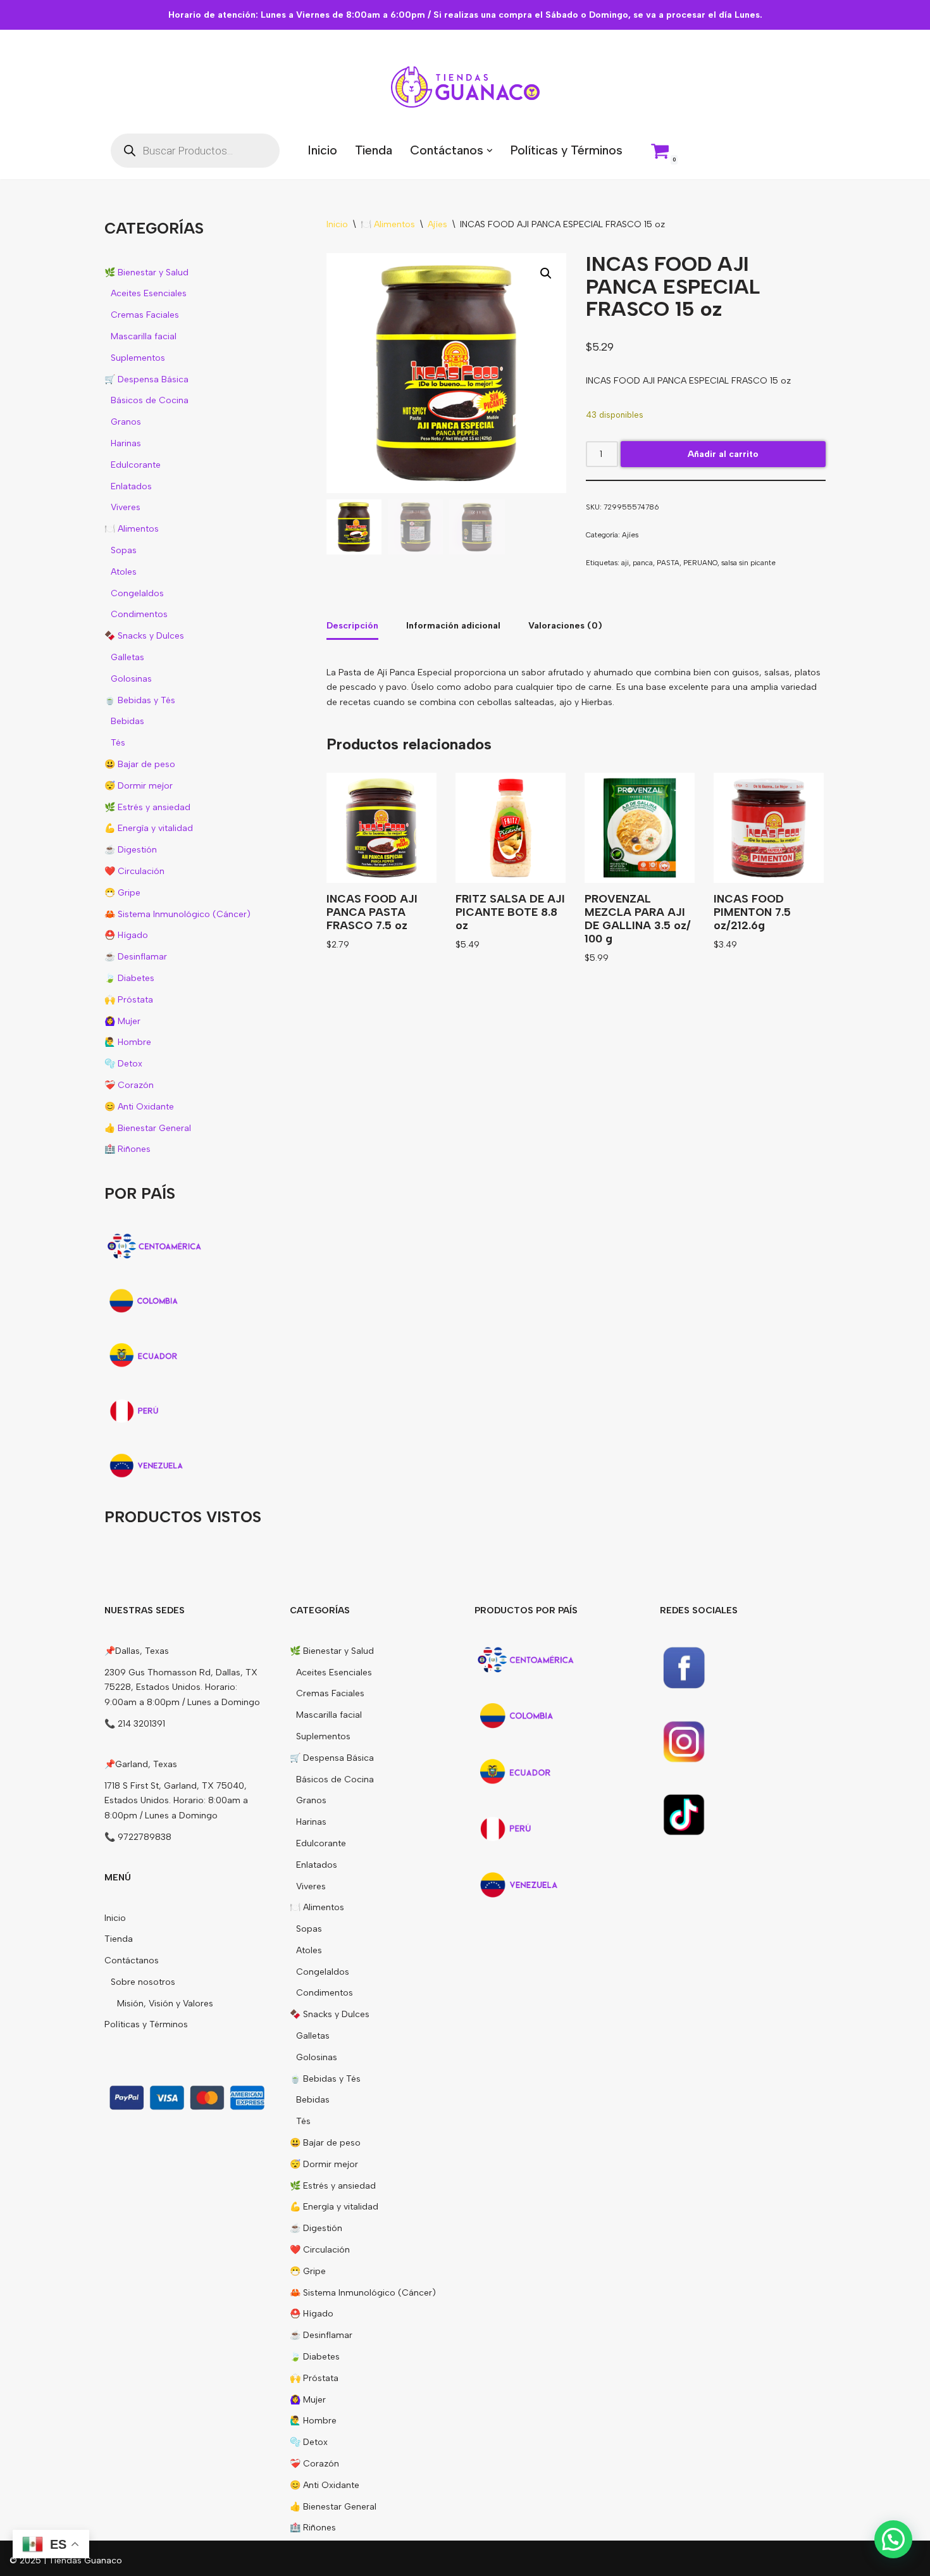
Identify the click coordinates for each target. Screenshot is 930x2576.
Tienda (374, 150)
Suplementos (138, 358)
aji (625, 563)
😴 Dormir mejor (139, 786)
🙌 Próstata (129, 1000)
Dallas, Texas (142, 1651)
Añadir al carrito (723, 454)
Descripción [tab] (352, 626)
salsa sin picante (748, 563)
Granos (126, 422)
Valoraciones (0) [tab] (565, 626)
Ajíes (437, 224)
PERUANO (700, 563)
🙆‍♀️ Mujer (122, 1021)
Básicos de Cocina (150, 400)
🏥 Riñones (127, 1149)
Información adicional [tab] (453, 626)
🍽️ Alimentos (132, 529)
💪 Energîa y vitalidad (149, 828)
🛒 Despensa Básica (146, 379)
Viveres (126, 507)
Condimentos (139, 614)
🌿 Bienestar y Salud (146, 272)
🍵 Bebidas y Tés (140, 700)
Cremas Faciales (145, 315)
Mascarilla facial (144, 336)
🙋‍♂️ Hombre (128, 1042)
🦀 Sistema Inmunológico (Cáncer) (177, 914)
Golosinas (131, 679)
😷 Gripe (122, 893)
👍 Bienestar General (148, 1128)
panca (643, 563)
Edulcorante (136, 465)
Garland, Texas (146, 1764)
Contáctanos (132, 1960)
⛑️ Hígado (126, 935)
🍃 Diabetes (129, 978)
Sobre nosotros (143, 1982)
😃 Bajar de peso (140, 764)
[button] (490, 151)
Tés (118, 743)
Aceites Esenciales (149, 293)
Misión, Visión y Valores (165, 2004)
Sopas (124, 550)
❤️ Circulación (134, 871)
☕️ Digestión (131, 850)
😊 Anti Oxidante (139, 1107)
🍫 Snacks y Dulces (144, 636)
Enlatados (131, 486)
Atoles (124, 572)
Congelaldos (137, 593)
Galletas (127, 657)
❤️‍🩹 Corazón (129, 1085)
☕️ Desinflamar (136, 957)
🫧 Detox (123, 1064)
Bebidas (127, 721)
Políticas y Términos (566, 150)
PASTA (668, 563)
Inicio (322, 150)
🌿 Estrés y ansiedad (147, 807)
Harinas (126, 443)
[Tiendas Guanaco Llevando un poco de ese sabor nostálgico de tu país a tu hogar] (465, 87)
